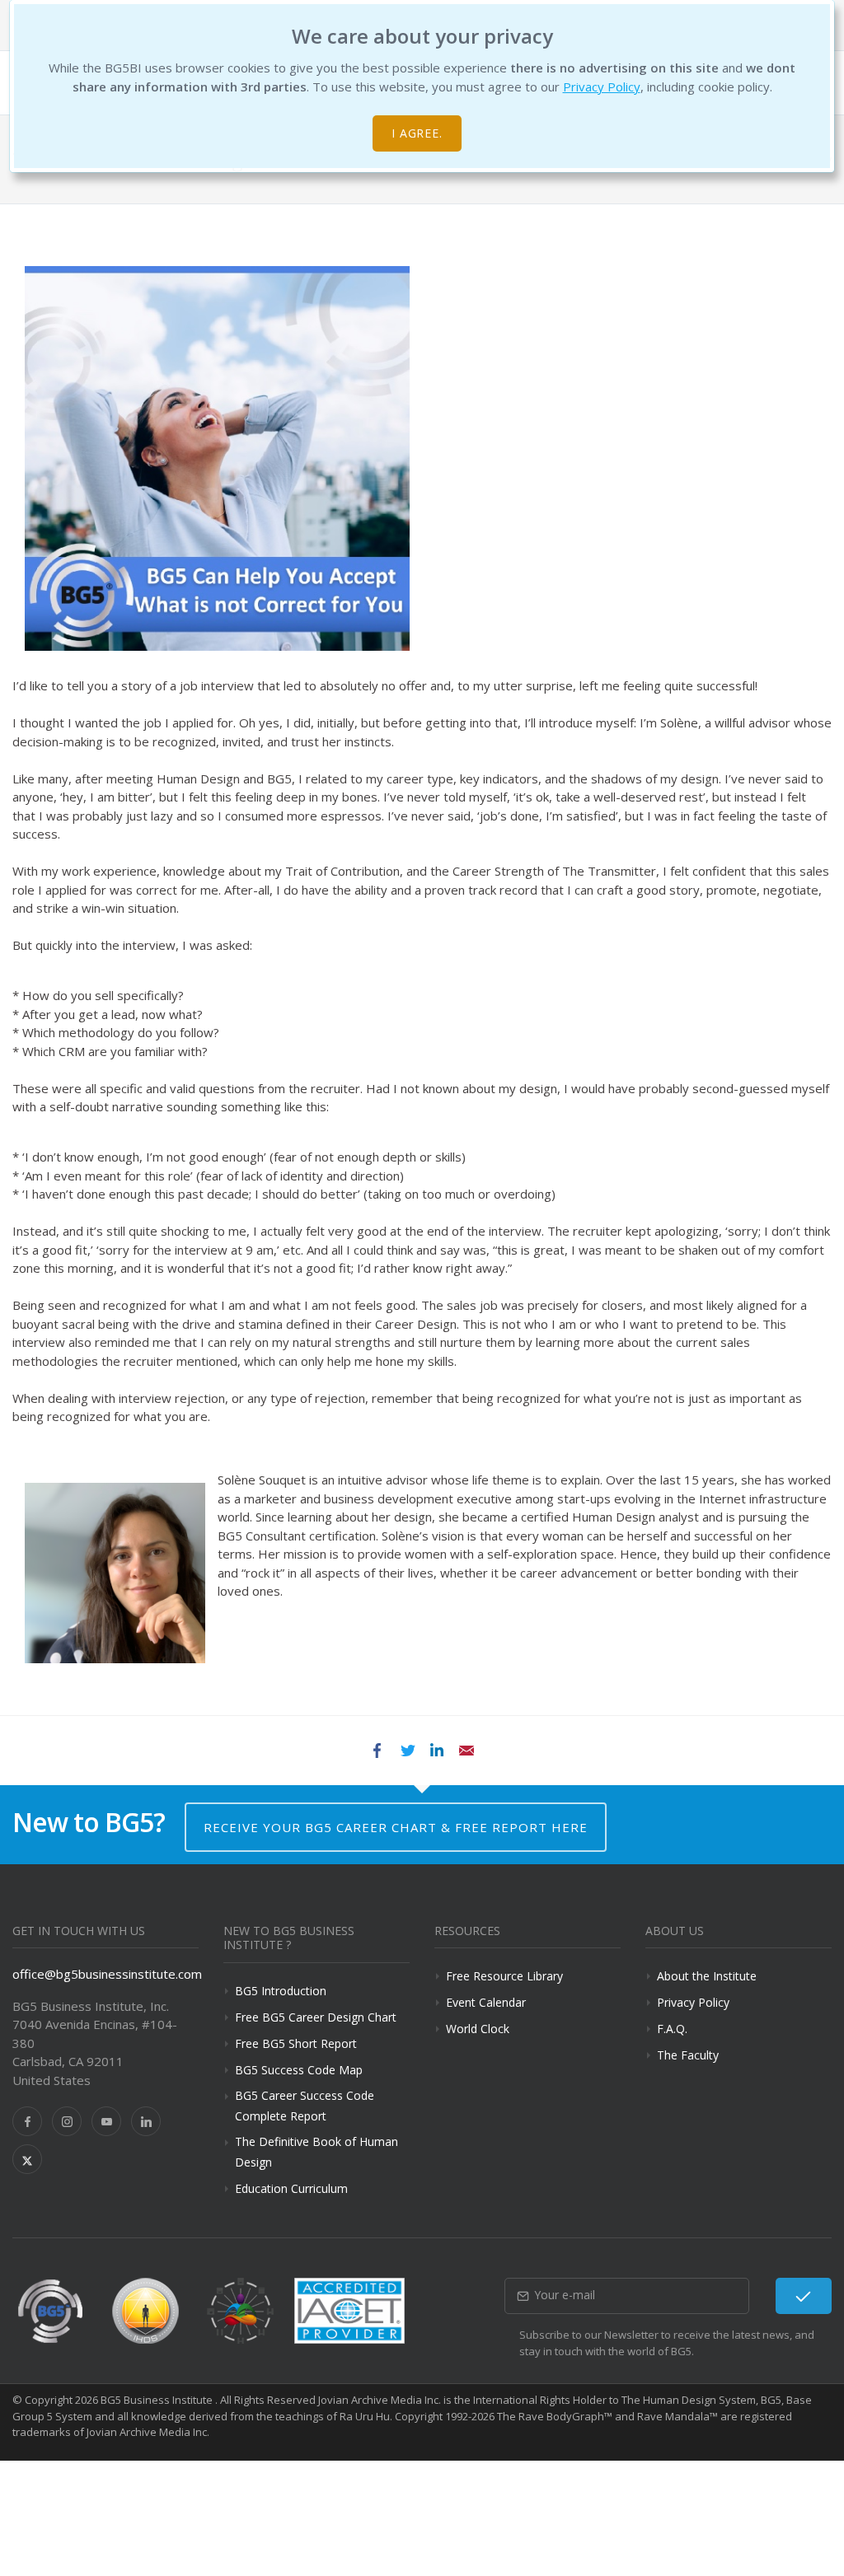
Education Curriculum (291, 2188)
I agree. (417, 133)
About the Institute (707, 1976)
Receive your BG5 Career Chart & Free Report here (396, 1827)
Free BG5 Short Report (296, 2043)
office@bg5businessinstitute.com (107, 1974)
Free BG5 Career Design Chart (316, 2017)
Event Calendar (486, 2002)
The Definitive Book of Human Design (316, 2152)
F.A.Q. (672, 2029)
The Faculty (688, 2055)
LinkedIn (437, 1751)
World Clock (478, 2029)
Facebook (377, 1751)
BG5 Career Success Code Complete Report (305, 2106)
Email (467, 1751)
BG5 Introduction (281, 1991)
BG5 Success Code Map (299, 2070)
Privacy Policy (602, 86)
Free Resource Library (504, 1976)
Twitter (407, 1751)
